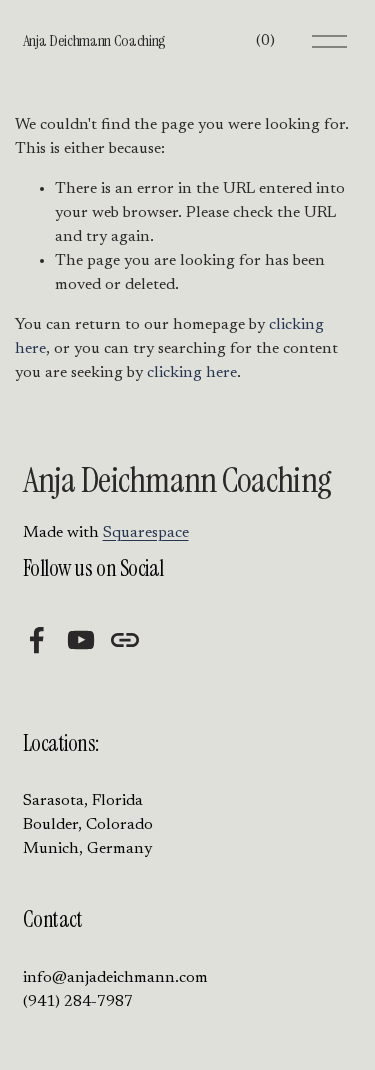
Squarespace (146, 533)
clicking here (192, 373)
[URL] (125, 640)
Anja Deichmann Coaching (95, 40)
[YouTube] (81, 640)
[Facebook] (37, 640)
